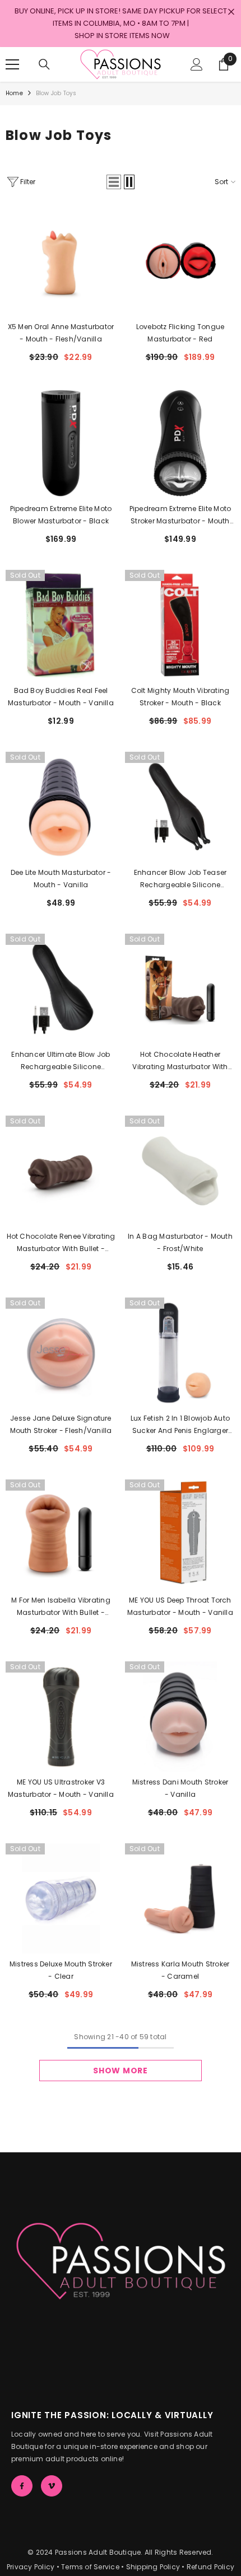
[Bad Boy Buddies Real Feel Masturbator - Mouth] (61, 625)
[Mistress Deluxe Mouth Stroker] (61, 1898)
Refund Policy (210, 2567)
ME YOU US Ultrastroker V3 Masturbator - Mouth (61, 1788)
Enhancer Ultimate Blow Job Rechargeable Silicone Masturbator (61, 1061)
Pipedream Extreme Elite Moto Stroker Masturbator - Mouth (180, 516)
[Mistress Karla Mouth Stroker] (180, 1898)
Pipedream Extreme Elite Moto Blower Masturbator (61, 515)
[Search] (44, 64)
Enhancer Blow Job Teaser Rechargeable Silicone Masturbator (180, 879)
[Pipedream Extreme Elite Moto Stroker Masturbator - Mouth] (180, 443)
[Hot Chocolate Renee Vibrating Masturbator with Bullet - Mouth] (61, 1171)
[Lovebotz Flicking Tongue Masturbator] (180, 261)
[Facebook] (22, 2486)
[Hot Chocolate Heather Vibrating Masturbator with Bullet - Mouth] (180, 989)
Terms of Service (90, 2567)
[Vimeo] (52, 2486)
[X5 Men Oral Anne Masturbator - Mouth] (61, 261)
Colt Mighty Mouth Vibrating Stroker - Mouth (180, 697)
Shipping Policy (153, 2567)
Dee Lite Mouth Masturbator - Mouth (61, 879)
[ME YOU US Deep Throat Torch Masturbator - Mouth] (180, 1535)
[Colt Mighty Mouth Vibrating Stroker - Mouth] (180, 625)
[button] (114, 182)
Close (231, 12)
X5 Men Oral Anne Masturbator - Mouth (61, 333)
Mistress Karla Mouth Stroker (180, 1970)
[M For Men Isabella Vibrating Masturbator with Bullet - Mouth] (61, 1535)
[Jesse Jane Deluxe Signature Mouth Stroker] (61, 1353)
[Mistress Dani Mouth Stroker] (180, 1716)
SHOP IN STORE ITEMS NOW (122, 36)
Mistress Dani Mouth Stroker (180, 1788)
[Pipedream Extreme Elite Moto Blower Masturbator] (61, 443)
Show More (120, 2071)
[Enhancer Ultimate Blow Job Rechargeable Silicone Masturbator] (61, 989)
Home (14, 93)
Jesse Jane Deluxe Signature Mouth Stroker (61, 1424)
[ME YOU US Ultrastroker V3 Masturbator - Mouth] (61, 1716)
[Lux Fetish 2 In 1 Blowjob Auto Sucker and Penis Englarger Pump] (180, 1353)
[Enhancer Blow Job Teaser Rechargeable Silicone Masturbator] (180, 807)
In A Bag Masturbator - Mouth (180, 1242)
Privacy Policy (31, 2567)
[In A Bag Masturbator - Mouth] (180, 1171)
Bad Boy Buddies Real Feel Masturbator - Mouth (61, 697)
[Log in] (197, 64)
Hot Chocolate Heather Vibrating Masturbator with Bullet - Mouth (180, 1061)
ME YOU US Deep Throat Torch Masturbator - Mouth (180, 1606)
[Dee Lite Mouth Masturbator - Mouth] (61, 807)
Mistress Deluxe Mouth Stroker (61, 1970)
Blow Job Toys (56, 93)
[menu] (12, 64)
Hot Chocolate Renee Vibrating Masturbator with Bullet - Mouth (61, 1243)
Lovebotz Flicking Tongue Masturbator (180, 333)
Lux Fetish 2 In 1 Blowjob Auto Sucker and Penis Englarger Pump (180, 1425)
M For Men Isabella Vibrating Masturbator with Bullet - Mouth (61, 1607)
